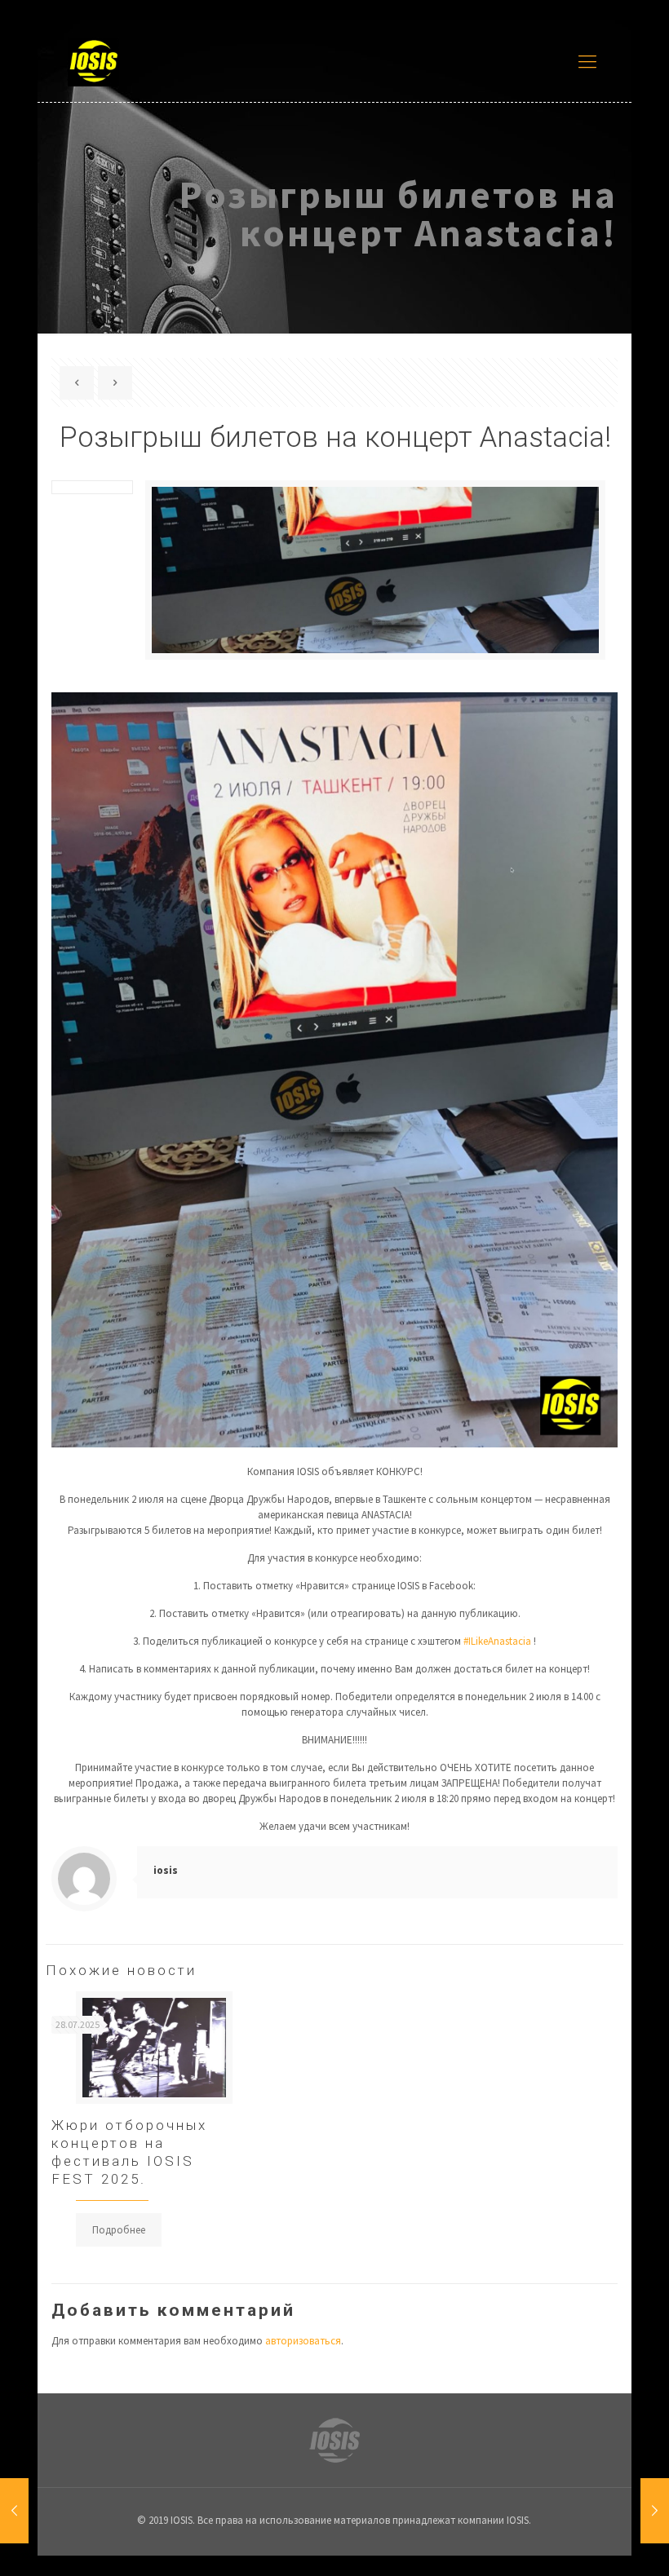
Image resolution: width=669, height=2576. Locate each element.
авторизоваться (303, 2341)
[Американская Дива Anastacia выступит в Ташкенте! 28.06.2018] (14, 2511)
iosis (166, 1870)
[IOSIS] (93, 61)
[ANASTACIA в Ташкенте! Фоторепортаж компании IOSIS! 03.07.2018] (655, 2511)
